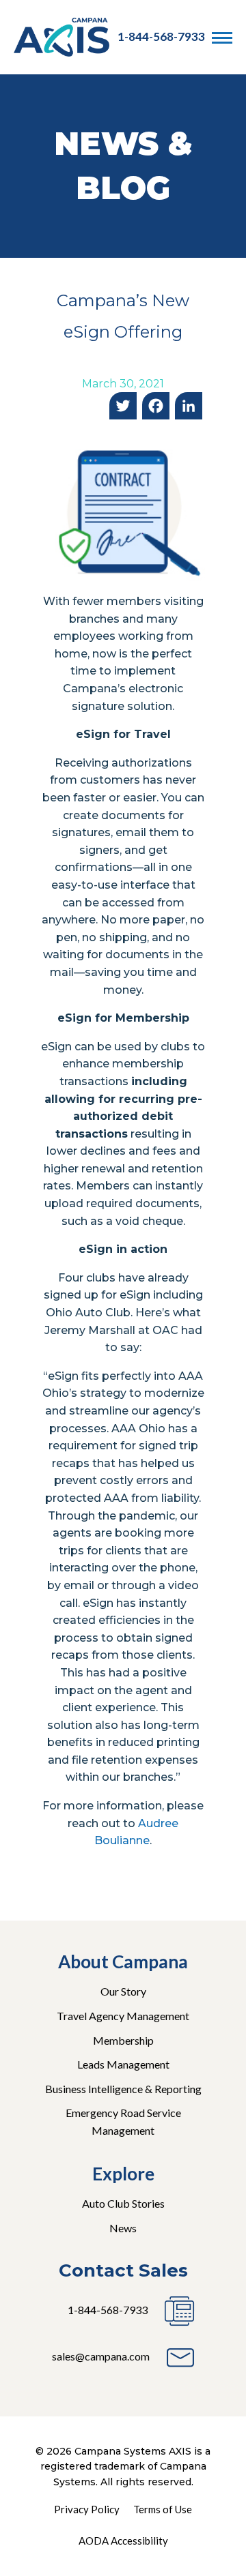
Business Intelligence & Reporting (123, 2089)
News (123, 2228)
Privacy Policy (87, 2509)
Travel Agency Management (123, 2016)
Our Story (123, 1991)
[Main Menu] (222, 38)
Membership (123, 2040)
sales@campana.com (101, 2356)
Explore (123, 2174)
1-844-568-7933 (161, 36)
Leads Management (123, 2064)
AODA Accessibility (123, 2541)
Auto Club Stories (123, 2203)
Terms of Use (163, 2509)
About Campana (123, 1961)
